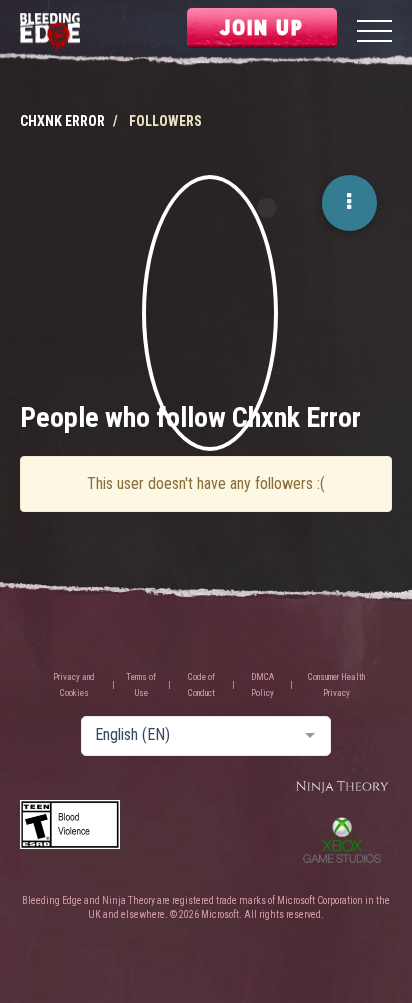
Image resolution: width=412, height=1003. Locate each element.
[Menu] (374, 33)
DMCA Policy (262, 685)
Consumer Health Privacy (336, 685)
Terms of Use (141, 685)
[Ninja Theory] (342, 787)
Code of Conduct (201, 685)
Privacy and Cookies (74, 685)
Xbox (342, 840)
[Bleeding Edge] (50, 33)
